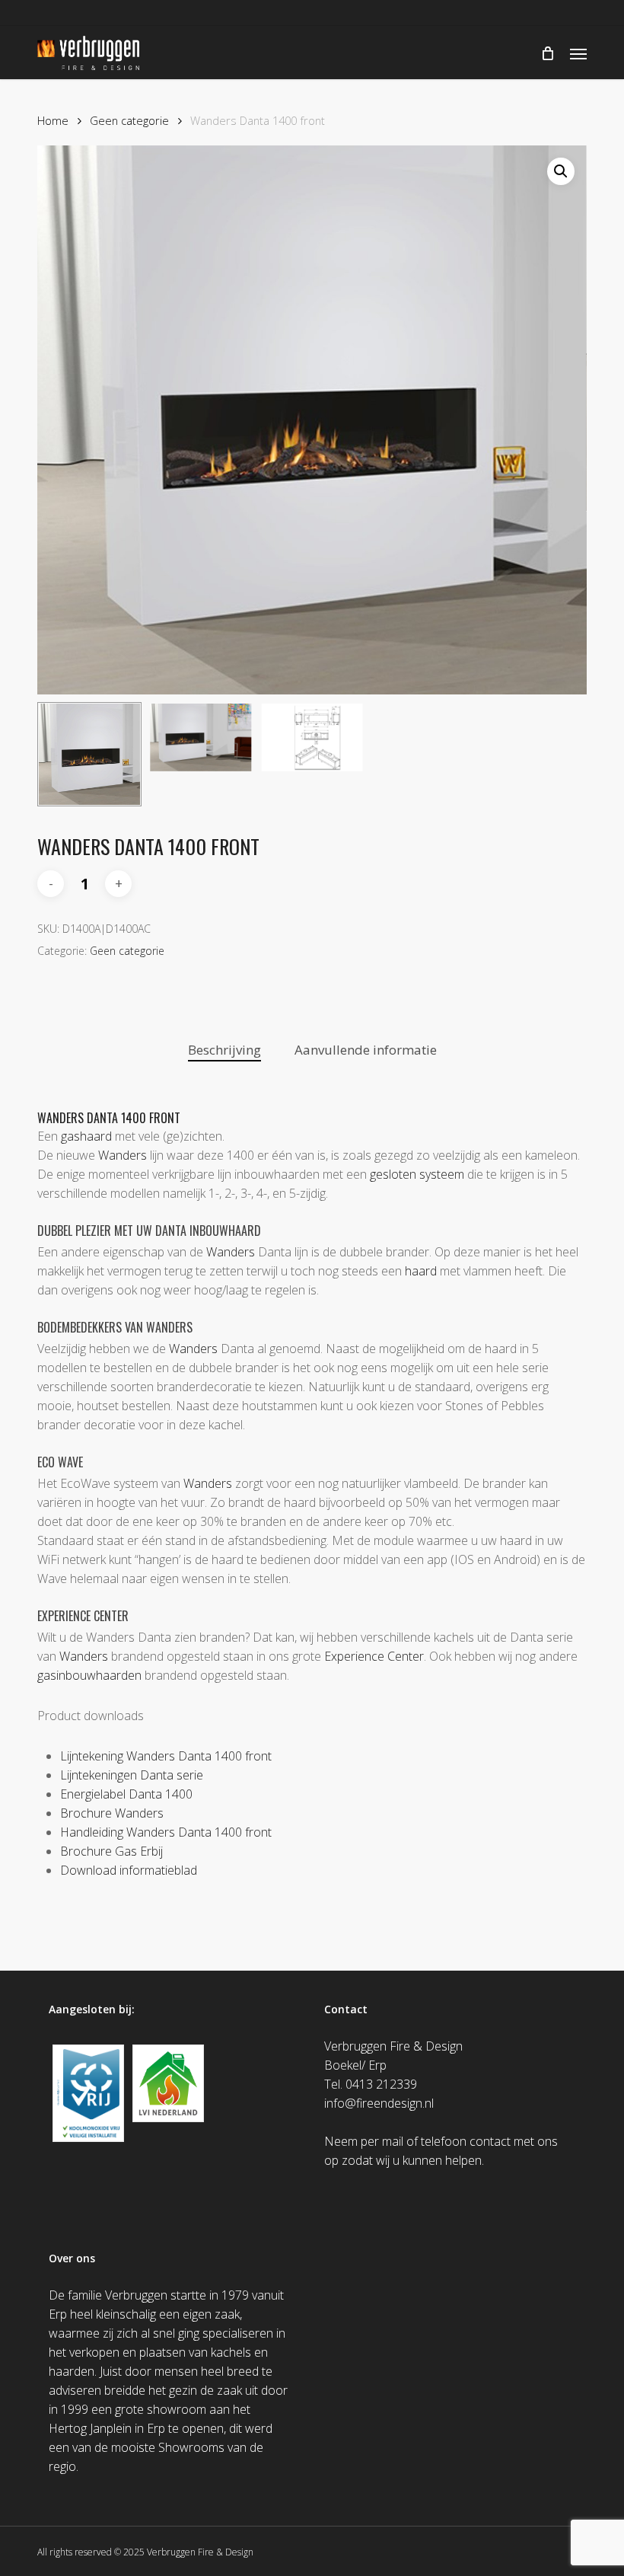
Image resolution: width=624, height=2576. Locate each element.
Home (53, 120)
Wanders (123, 1155)
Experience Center (374, 1656)
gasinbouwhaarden (89, 1675)
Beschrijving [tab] (224, 1050)
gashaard (86, 1136)
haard (421, 1271)
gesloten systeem (417, 1174)
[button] (578, 53)
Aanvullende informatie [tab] (366, 1050)
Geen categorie (129, 120)
